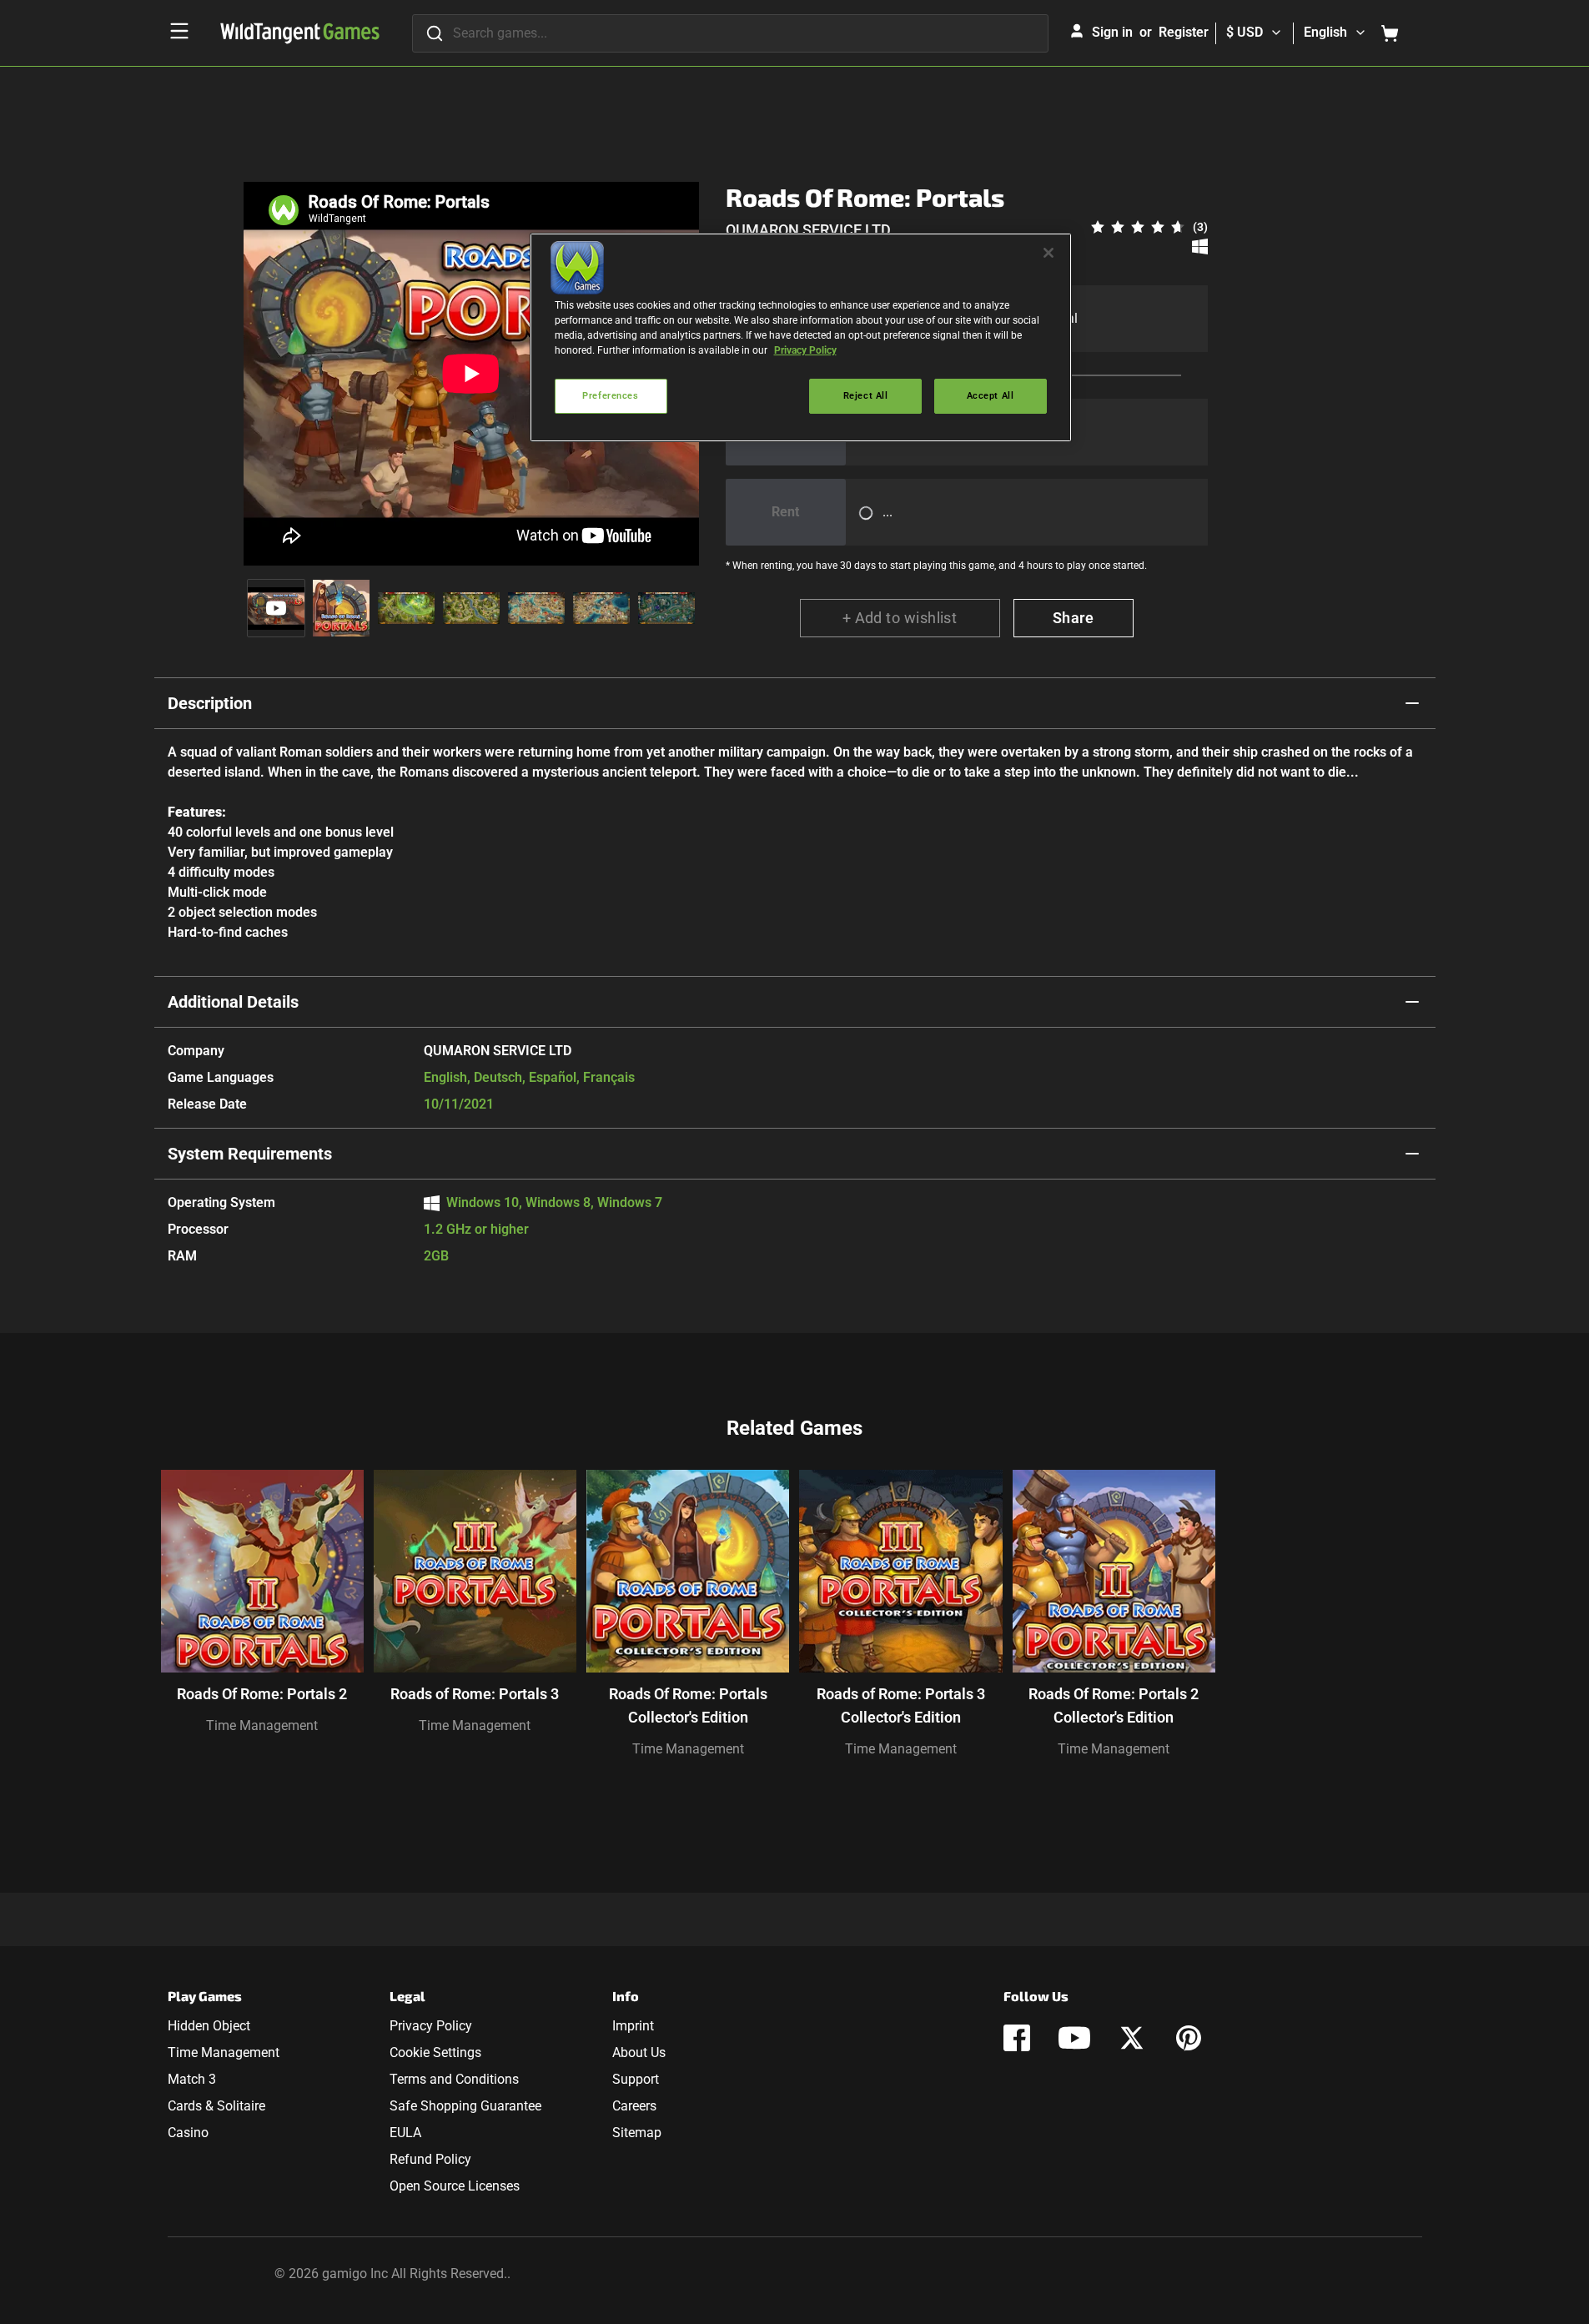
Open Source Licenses (455, 2186)
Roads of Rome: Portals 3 (475, 1694)
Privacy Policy (431, 2026)
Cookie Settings (435, 2052)
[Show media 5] (536, 608)
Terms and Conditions (454, 2079)
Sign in (1112, 32)
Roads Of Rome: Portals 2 (262, 1694)
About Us (639, 2052)
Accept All (991, 395)
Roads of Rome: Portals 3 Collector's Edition (901, 1705)
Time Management (262, 1725)
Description (210, 703)
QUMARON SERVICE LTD (808, 230)
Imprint (633, 2026)
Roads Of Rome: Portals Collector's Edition (688, 1705)
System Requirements (250, 1154)
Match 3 (192, 2079)
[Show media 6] (601, 608)
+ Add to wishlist (900, 618)
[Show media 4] (471, 608)
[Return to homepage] (300, 33)
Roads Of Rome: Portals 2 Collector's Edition (1114, 1705)
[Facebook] (1017, 2038)
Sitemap (637, 2133)
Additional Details (233, 1002)
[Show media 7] (666, 608)
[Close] (1048, 253)
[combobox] (730, 33)
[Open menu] (179, 31)
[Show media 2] (341, 608)
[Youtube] (1074, 2038)
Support (636, 2079)
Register (1184, 32)
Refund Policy (430, 2159)
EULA (405, 2133)
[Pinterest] (1189, 2038)
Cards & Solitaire (216, 2106)
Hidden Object (209, 2026)
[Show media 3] (406, 608)
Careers (634, 2106)
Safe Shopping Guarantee (465, 2106)
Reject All (866, 395)
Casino (188, 2133)
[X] (1132, 2038)
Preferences (610, 395)
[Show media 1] (276, 608)
